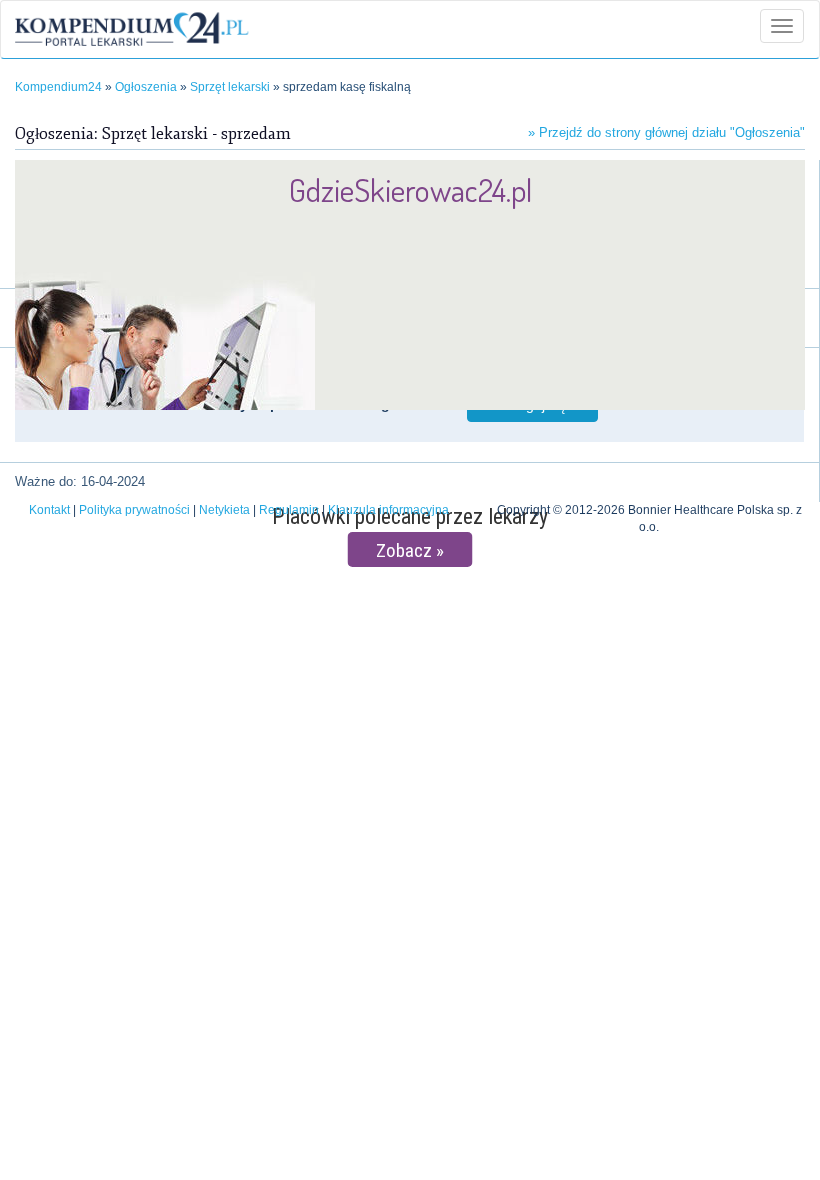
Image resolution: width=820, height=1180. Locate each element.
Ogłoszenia (146, 87)
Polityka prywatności (134, 510)
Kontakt (49, 510)
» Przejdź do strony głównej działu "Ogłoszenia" (666, 132)
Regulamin (289, 510)
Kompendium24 (58, 87)
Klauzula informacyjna (388, 510)
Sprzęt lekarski (230, 87)
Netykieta (224, 510)
